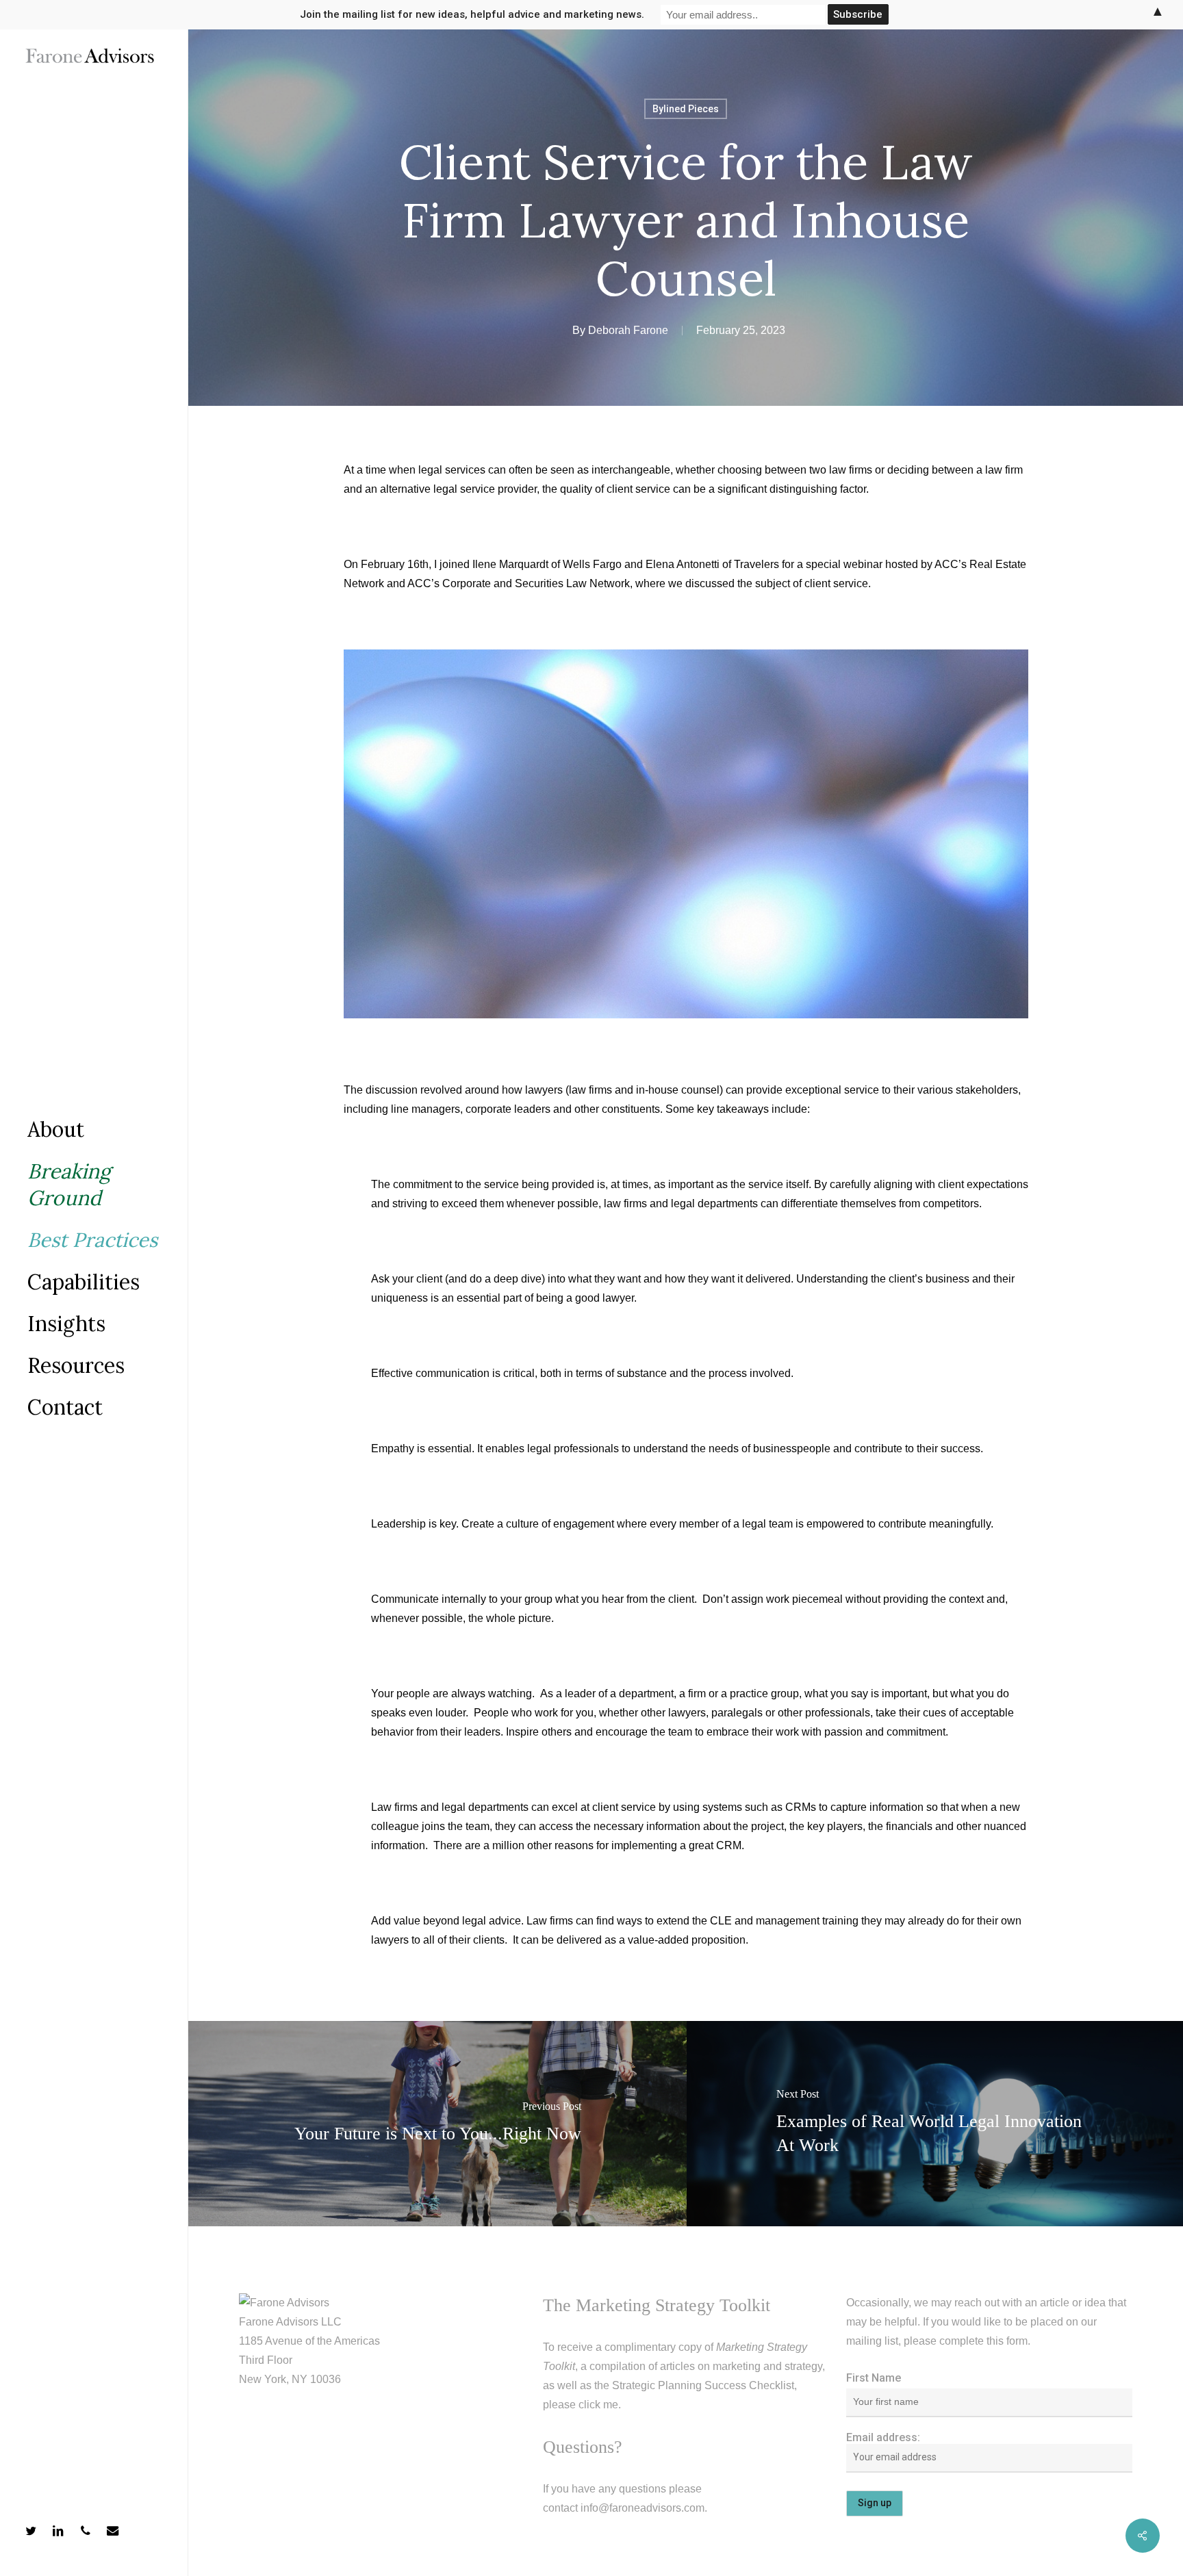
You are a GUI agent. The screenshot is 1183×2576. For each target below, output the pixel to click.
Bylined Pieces (686, 109)
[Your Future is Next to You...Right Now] (437, 2124)
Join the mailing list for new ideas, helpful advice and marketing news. (472, 14)
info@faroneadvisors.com (643, 2508)
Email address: (883, 2437)
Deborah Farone (628, 330)
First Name (874, 2378)
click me (598, 2405)
